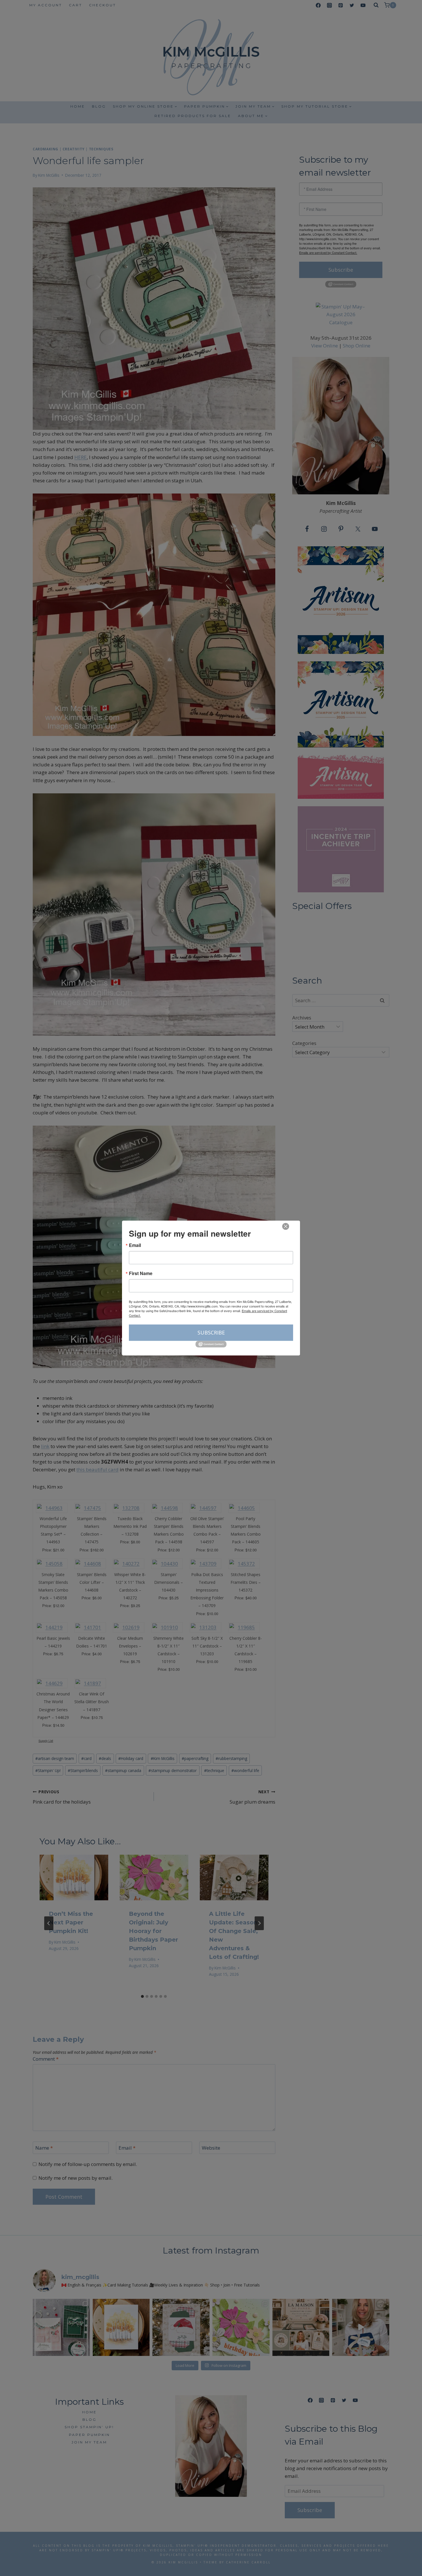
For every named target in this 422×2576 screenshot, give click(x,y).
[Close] (286, 1226)
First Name (141, 1273)
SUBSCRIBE (211, 1332)
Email (135, 1245)
